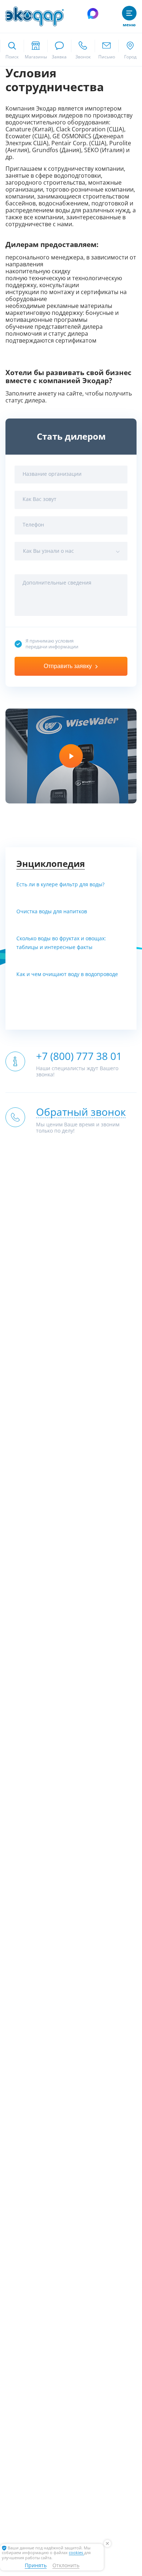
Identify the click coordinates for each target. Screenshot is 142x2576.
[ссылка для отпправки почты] (106, 50)
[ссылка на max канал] (93, 14)
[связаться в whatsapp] (59, 50)
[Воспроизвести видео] (71, 756)
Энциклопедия (51, 864)
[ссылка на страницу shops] (35, 50)
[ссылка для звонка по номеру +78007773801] (83, 50)
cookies (76, 2553)
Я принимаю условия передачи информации (52, 644)
